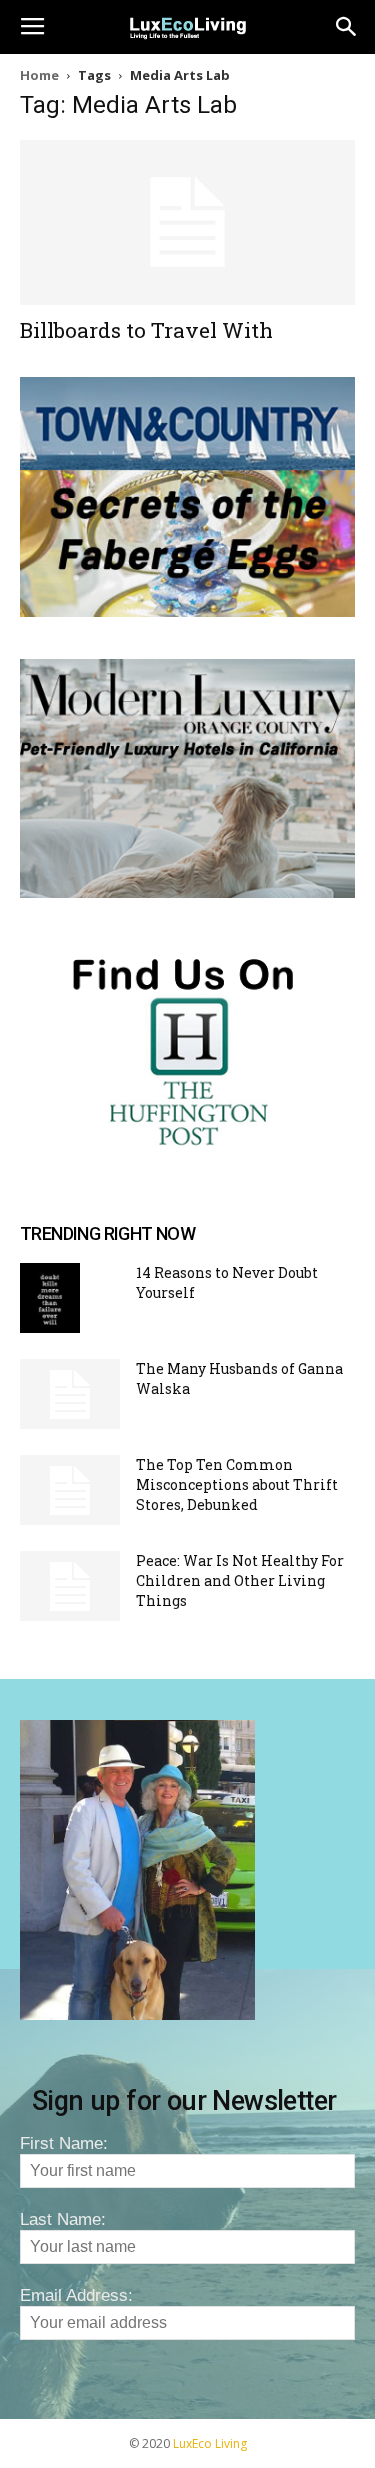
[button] (347, 27)
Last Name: (63, 2219)
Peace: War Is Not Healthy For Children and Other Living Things (240, 1580)
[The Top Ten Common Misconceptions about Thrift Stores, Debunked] (70, 1490)
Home (39, 75)
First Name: (64, 2143)
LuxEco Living (210, 2443)
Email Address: (76, 2295)
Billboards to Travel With (146, 330)
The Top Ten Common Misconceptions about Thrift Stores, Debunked (237, 1484)
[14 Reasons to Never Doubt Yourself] (50, 1298)
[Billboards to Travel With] (187, 222)
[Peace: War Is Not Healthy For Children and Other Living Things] (70, 1586)
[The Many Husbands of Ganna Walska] (70, 1394)
